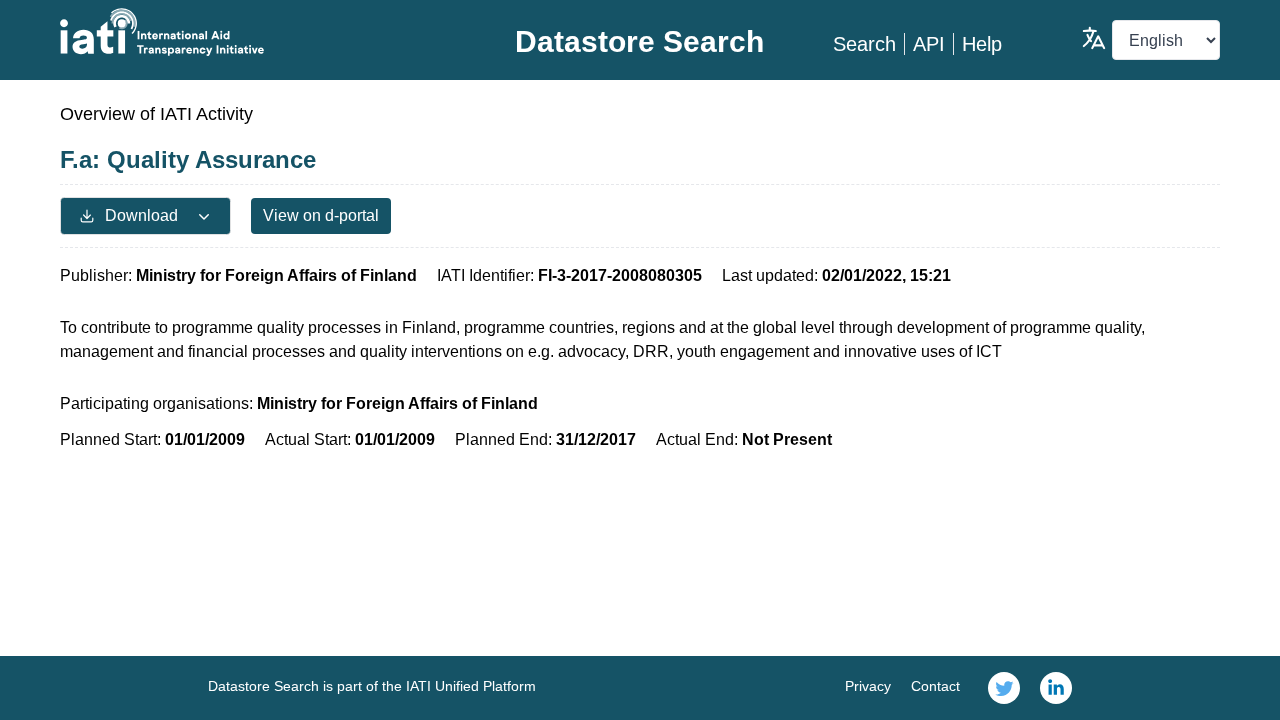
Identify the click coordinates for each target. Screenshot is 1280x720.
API (929, 44)
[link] (1004, 688)
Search (864, 44)
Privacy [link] (868, 686)
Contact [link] (935, 686)
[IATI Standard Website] (253, 32)
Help (982, 44)
